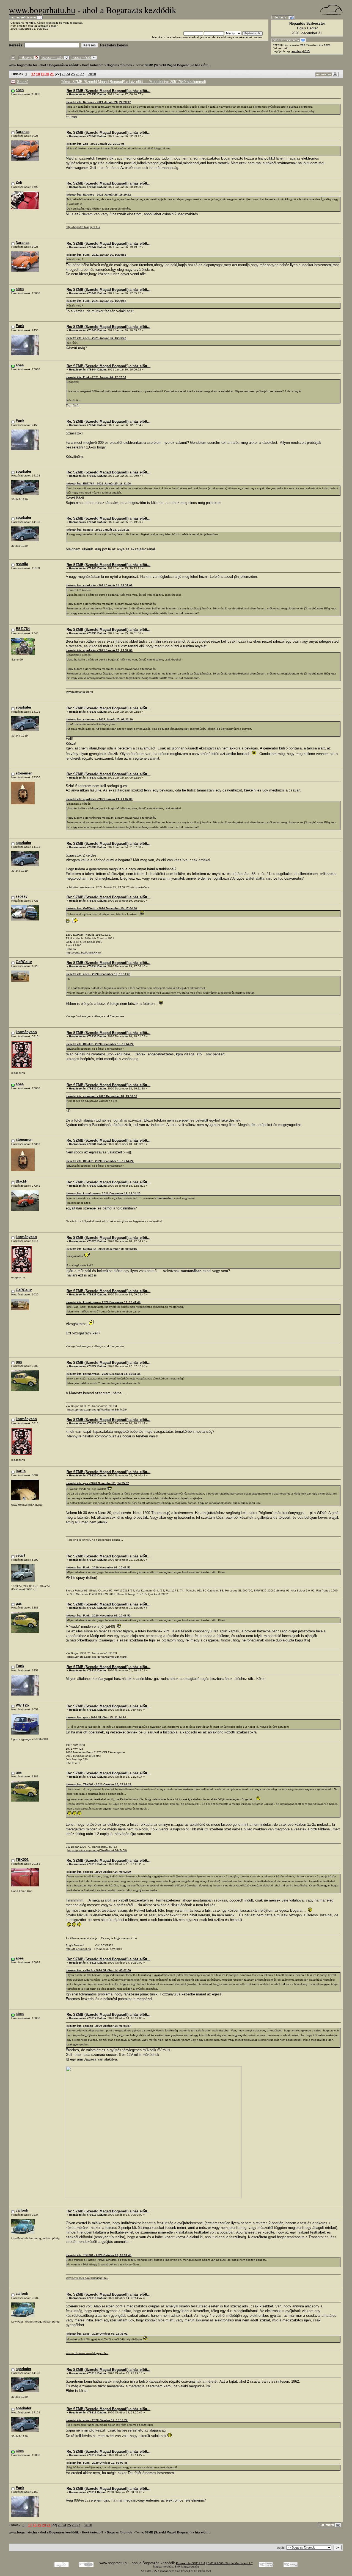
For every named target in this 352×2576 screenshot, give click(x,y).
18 (38, 74)
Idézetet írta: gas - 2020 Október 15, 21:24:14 (96, 1717)
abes (20, 90)
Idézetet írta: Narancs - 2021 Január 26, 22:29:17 (98, 102)
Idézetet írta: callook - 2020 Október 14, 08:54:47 (98, 2026)
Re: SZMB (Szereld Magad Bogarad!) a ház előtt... (108, 91)
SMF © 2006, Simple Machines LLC (230, 2563)
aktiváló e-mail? (48, 26)
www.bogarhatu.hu (42, 10)
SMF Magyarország (187, 2567)
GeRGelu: (24, 962)
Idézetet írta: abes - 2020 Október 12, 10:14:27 (97, 2420)
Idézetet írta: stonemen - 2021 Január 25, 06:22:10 (99, 719)
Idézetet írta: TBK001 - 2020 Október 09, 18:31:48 (99, 2255)
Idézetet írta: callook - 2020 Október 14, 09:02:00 (98, 1872)
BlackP (22, 1181)
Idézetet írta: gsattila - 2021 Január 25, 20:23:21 (98, 530)
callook (22, 2210)
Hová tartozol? (93, 65)
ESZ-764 (23, 629)
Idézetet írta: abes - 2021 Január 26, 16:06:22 (96, 338)
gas (19, 1362)
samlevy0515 (301, 51)
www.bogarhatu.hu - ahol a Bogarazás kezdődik (44, 65)
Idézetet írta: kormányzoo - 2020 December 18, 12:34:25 (103, 1193)
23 (64, 74)
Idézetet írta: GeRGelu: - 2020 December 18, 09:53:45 (101, 1249)
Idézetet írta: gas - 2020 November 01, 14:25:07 (97, 1483)
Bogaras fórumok (119, 65)
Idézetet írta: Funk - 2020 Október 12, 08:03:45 (97, 2463)
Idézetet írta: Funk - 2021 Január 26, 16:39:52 (96, 255)
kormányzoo (26, 1032)
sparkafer (24, 471)
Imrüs (21, 1471)
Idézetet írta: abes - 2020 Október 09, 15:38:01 (97, 2334)
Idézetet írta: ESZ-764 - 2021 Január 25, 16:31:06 (98, 483)
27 (82, 74)
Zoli (19, 182)
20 (47, 74)
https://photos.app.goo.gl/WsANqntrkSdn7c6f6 (97, 1410)
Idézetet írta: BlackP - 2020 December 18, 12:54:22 (100, 1044)
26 (78, 74)
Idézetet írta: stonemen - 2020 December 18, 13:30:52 (101, 1096)
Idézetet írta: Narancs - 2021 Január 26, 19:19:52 (98, 195)
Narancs (23, 132)
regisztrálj (76, 23)
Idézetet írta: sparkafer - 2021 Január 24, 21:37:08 (99, 585)
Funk (20, 326)
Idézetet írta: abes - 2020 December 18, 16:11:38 (98, 974)
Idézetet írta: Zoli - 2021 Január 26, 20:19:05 (95, 144)
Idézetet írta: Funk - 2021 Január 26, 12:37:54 (96, 377)
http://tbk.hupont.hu (78, 1949)
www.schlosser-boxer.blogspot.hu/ (87, 2278)
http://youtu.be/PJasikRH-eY (84, 953)
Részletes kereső (114, 45)
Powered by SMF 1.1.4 (191, 2563)
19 (43, 74)
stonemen (24, 773)
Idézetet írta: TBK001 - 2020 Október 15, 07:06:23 (99, 1784)
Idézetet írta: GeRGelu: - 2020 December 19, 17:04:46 (101, 908)
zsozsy (22, 896)
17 (33, 74)
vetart (20, 1555)
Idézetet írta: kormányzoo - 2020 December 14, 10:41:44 (103, 1302)
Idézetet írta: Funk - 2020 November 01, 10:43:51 (98, 1567)
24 (68, 74)
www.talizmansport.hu (79, 692)
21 (52, 74)
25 (73, 74)
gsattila (22, 564)
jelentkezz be (54, 23)
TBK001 (22, 1860)
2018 (92, 74)
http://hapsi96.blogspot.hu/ (83, 227)
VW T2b (22, 1705)
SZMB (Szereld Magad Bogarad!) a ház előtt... (177, 65)
